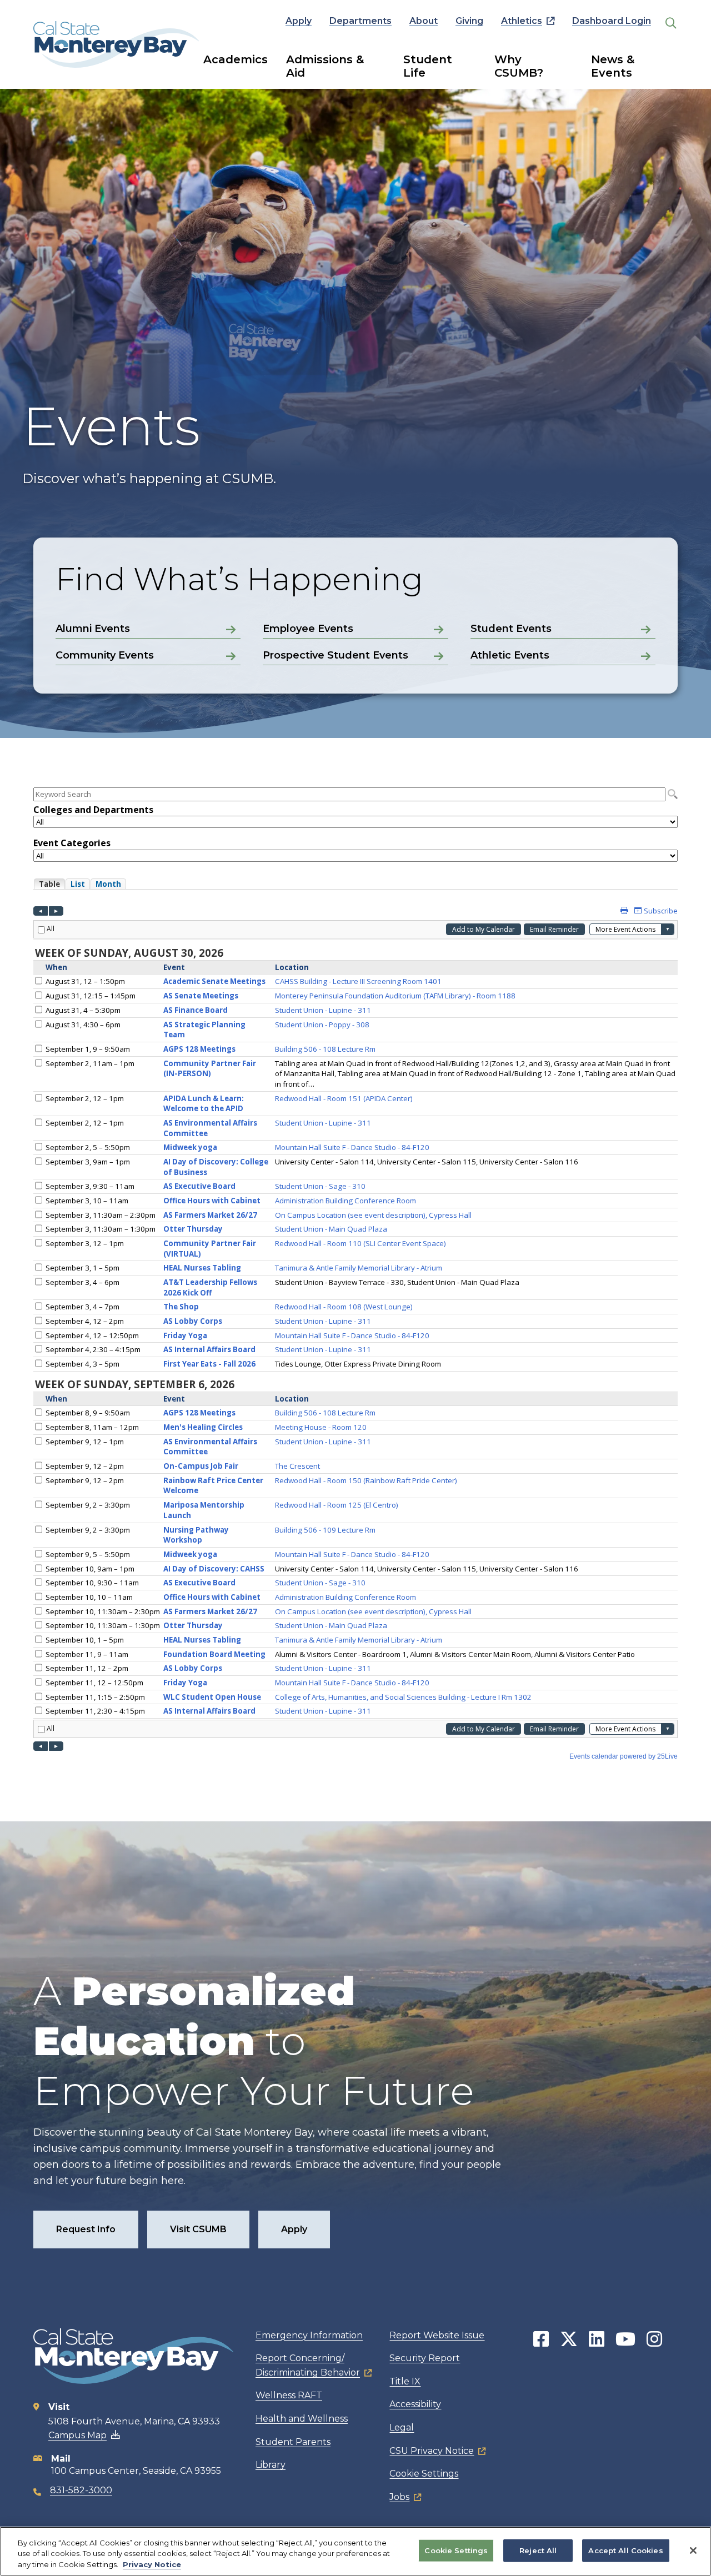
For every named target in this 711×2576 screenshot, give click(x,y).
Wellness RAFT (289, 2395)
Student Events (511, 629)
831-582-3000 (81, 2490)
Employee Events (308, 629)
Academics (236, 59)
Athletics (522, 21)
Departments (360, 21)
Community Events (105, 655)
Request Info (86, 2229)
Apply (299, 21)
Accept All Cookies (625, 2550)
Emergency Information (309, 2335)
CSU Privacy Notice (432, 2451)
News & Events (613, 66)
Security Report (425, 2358)
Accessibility (415, 2404)
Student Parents (293, 2442)
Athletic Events (510, 655)
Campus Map (77, 2435)
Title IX (405, 2381)
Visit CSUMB (198, 2229)
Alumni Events (93, 629)
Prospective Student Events (336, 655)
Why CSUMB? (519, 66)
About (424, 21)
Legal (402, 2427)
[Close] (693, 2550)
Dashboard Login (612, 21)
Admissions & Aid (325, 66)
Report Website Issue (437, 2335)
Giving (469, 21)
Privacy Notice (152, 2564)
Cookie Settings (424, 2474)
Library (271, 2465)
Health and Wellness (302, 2419)
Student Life (428, 66)
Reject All (538, 2550)
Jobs (399, 2497)
